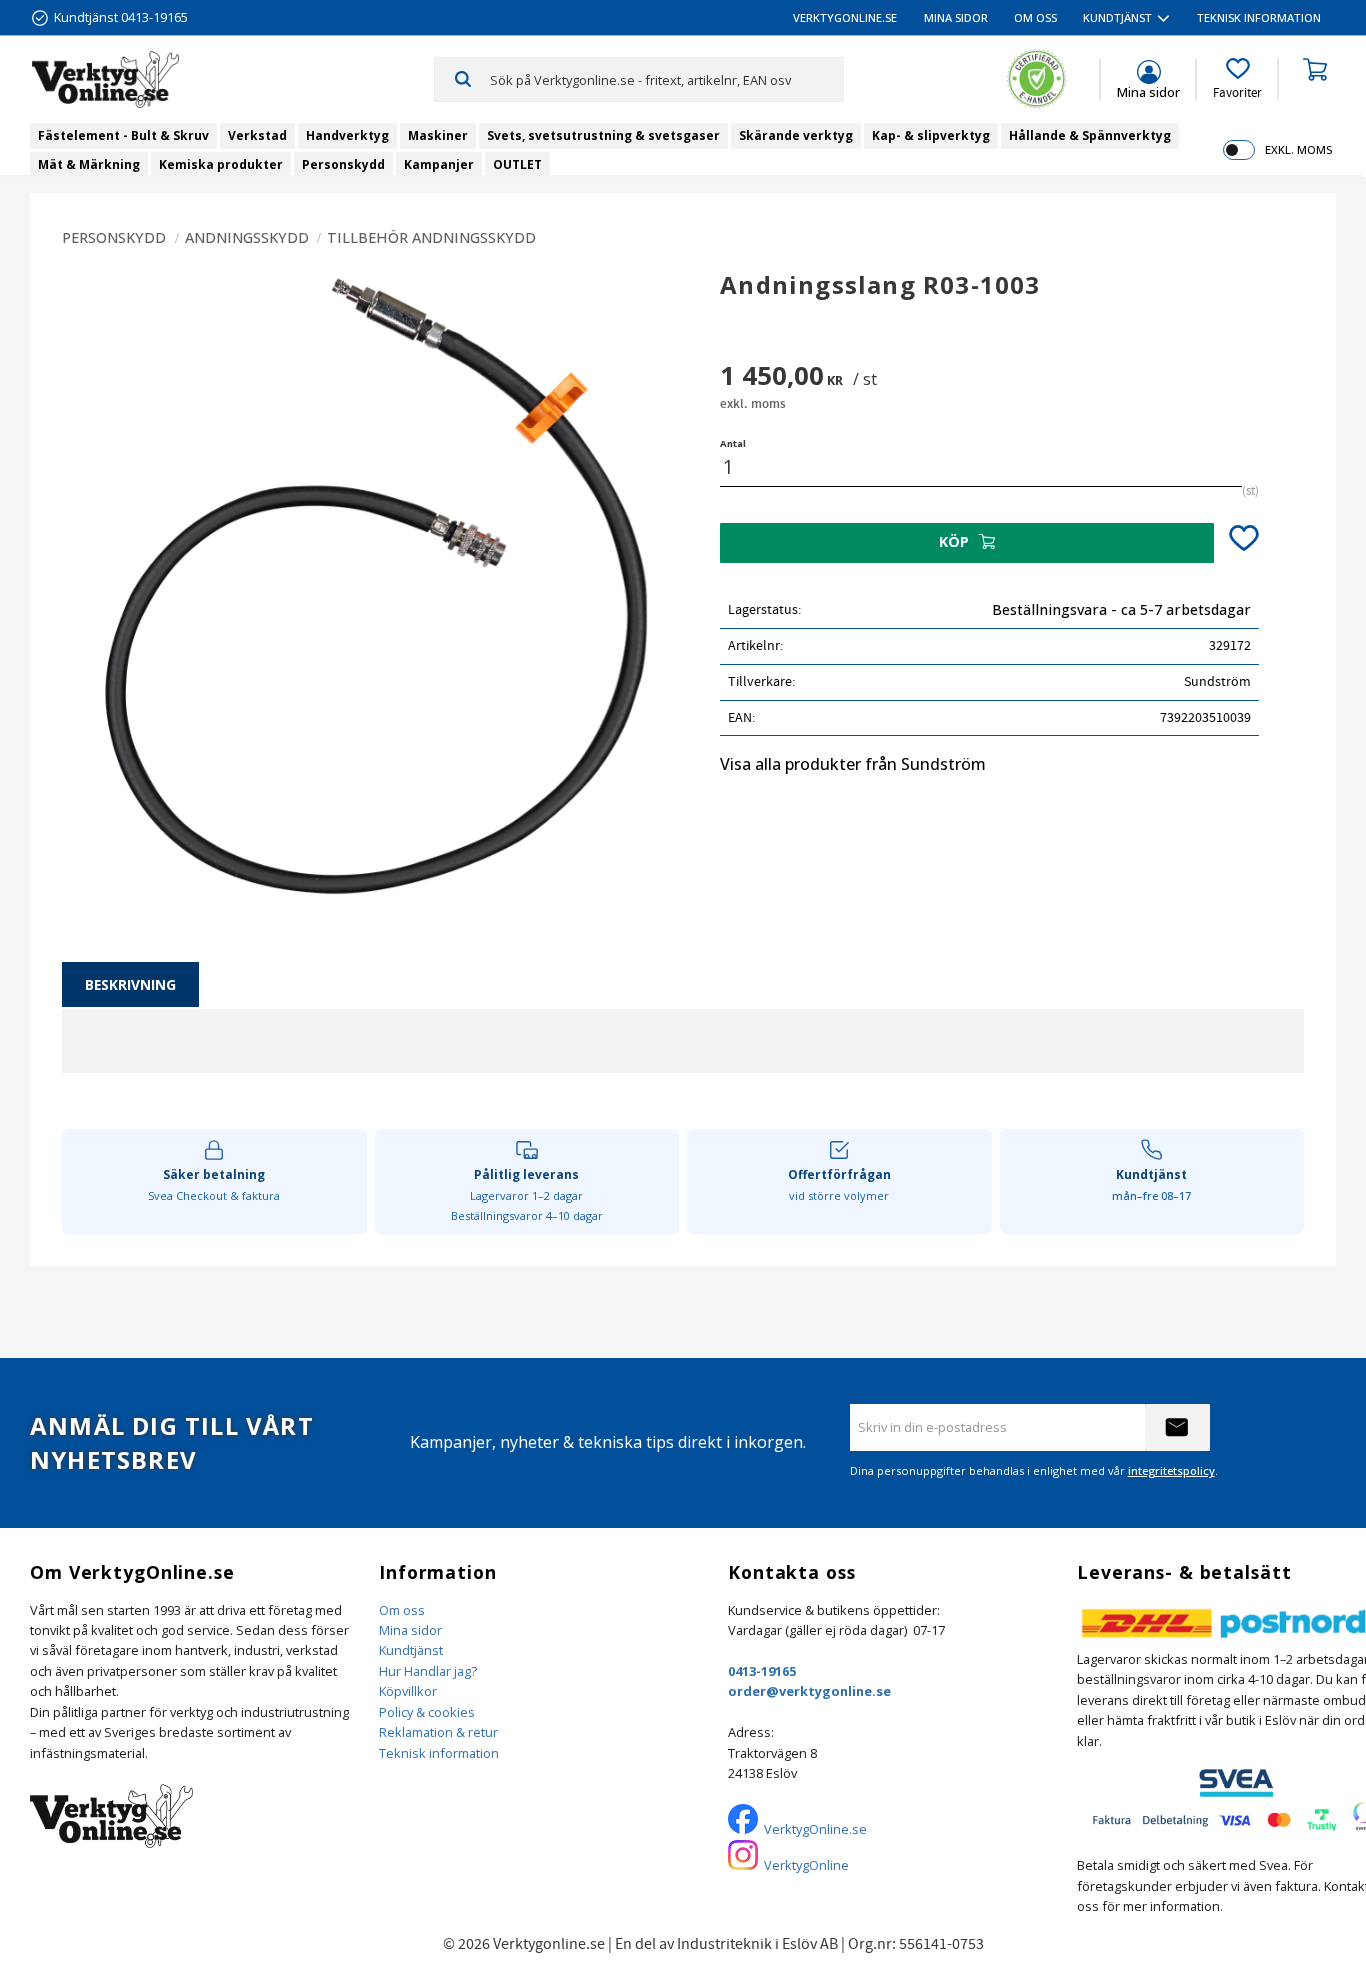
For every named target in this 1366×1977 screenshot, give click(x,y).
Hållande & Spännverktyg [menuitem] (1090, 135)
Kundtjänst (411, 1650)
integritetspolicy (1171, 1470)
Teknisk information (439, 1753)
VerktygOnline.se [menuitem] (845, 17)
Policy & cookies (427, 1712)
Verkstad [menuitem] (257, 135)
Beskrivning (130, 984)
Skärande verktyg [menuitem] (796, 135)
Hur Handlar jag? (428, 1671)
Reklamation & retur (438, 1732)
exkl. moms (1298, 149)
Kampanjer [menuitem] (439, 164)
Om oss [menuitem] (1035, 17)
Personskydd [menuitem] (343, 164)
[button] (1237, 79)
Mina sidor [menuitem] (956, 17)
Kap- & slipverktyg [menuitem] (931, 135)
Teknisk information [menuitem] (1259, 17)
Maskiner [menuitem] (438, 135)
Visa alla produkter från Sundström (853, 764)
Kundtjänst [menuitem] (1117, 17)
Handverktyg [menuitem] (347, 135)
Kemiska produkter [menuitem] (221, 164)
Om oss (402, 1610)
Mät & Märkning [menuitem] (89, 164)
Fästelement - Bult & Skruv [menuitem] (123, 135)
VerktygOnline (806, 1865)
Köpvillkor (408, 1691)
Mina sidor (410, 1630)
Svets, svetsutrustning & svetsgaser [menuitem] (603, 135)
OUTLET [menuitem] (517, 164)
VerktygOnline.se (815, 1829)
